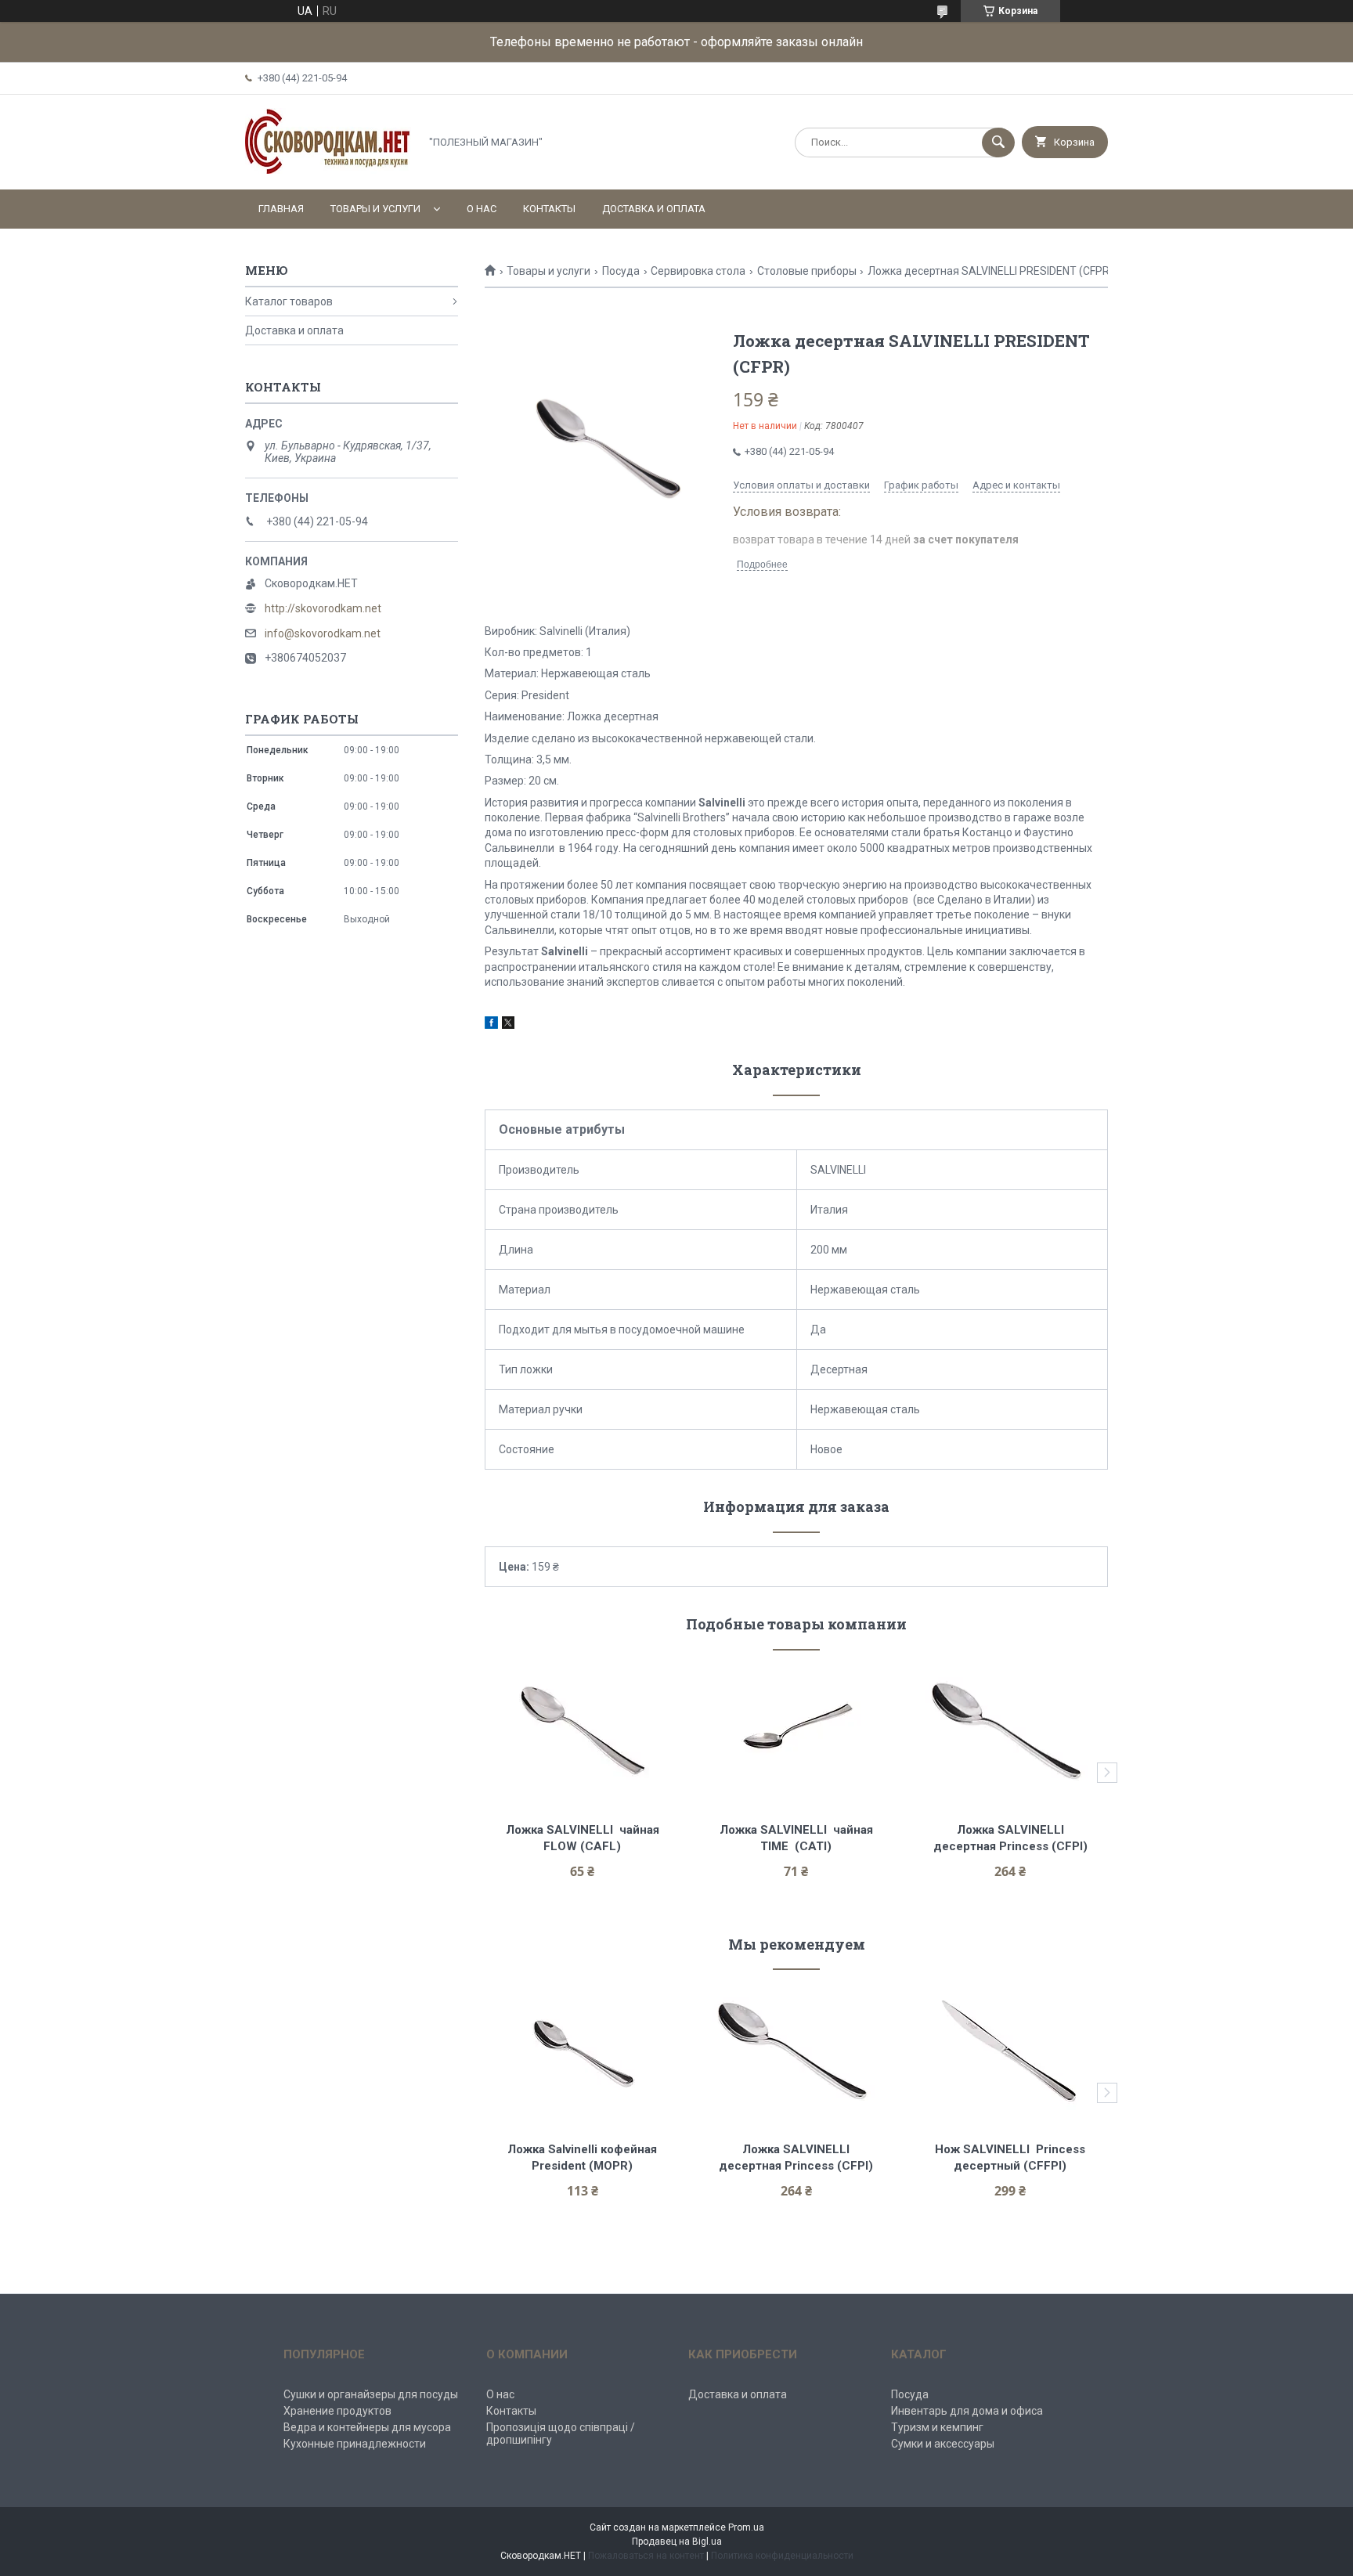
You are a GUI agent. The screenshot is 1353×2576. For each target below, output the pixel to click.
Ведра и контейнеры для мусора (367, 2427)
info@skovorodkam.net (323, 633)
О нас (482, 209)
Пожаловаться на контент (646, 2556)
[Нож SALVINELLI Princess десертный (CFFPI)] (1010, 2050)
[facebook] (491, 1025)
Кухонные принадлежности (355, 2444)
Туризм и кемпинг (937, 2427)
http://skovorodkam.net (323, 608)
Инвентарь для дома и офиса (967, 2411)
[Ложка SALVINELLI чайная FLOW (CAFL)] (582, 1730)
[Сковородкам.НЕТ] (328, 170)
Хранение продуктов (337, 2411)
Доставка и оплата (654, 209)
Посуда (621, 271)
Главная (281, 209)
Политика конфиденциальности (782, 2556)
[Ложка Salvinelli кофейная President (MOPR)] (582, 2050)
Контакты (549, 209)
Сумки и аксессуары (943, 2444)
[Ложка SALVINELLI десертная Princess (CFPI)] (1010, 1730)
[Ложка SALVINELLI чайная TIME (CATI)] (797, 1730)
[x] (508, 1025)
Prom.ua (746, 2527)
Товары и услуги (375, 209)
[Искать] (998, 143)
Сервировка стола (698, 271)
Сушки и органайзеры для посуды (371, 2394)
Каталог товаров (289, 301)
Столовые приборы (807, 271)
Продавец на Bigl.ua (677, 2542)
